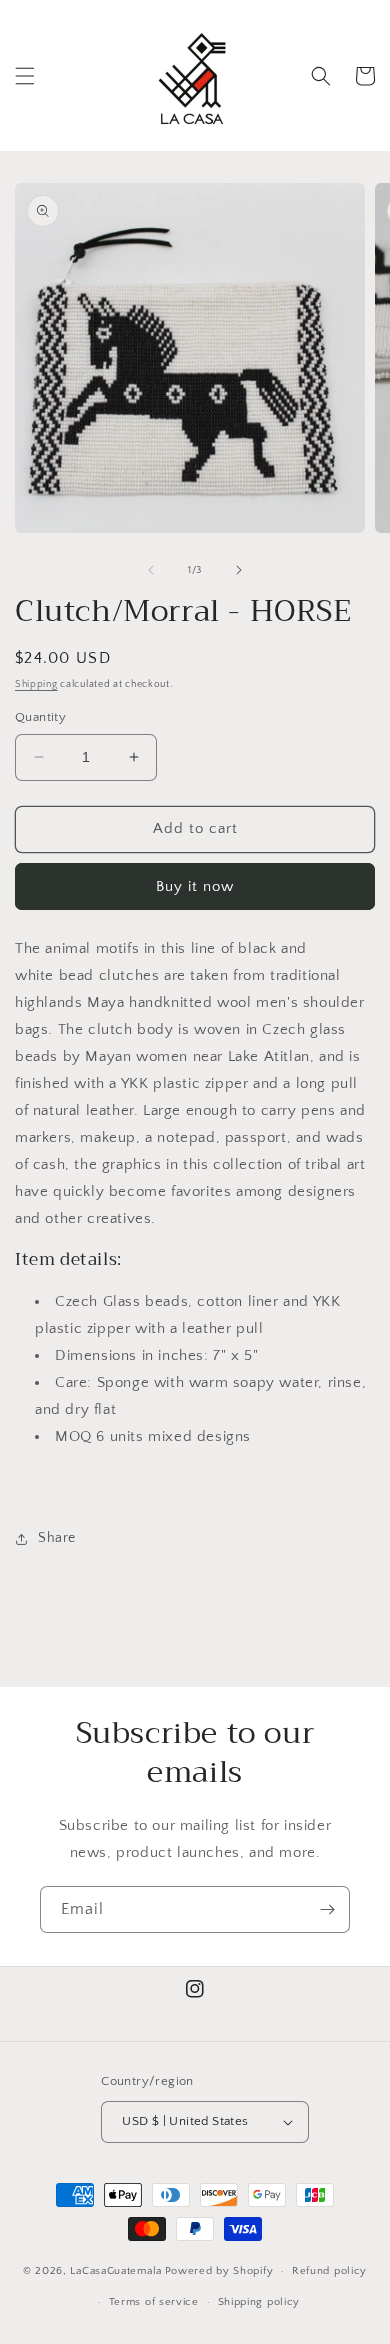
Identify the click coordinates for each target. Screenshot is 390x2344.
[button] (25, 76)
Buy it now (195, 886)
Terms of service (154, 2302)
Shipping (36, 684)
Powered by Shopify (219, 2271)
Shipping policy (259, 2302)
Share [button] (57, 1538)
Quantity (40, 717)
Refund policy (329, 2271)
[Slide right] (239, 570)
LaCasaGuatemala (116, 2271)
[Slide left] (151, 570)
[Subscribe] (327, 1909)
